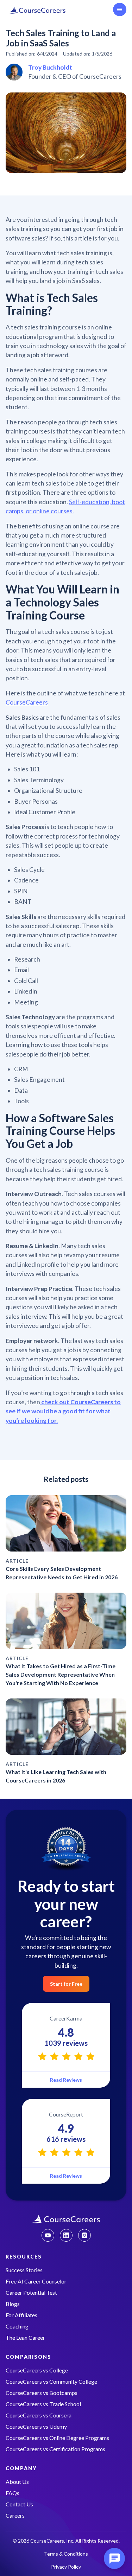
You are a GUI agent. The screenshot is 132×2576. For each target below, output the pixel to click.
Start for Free (66, 1984)
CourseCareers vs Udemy (36, 2426)
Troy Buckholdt (50, 67)
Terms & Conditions (66, 2554)
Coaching (17, 2326)
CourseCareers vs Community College (51, 2381)
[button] (120, 9)
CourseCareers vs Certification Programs (55, 2449)
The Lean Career (25, 2337)
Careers (15, 2515)
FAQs (12, 2493)
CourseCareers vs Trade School (43, 2404)
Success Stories (24, 2270)
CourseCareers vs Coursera (39, 2415)
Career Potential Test (31, 2292)
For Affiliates (21, 2315)
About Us (17, 2482)
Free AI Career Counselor (36, 2281)
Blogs (13, 2304)
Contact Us (19, 2504)
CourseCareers (27, 702)
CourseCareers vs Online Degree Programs (57, 2438)
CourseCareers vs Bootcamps (42, 2393)
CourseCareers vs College (37, 2370)
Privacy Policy (66, 2567)
